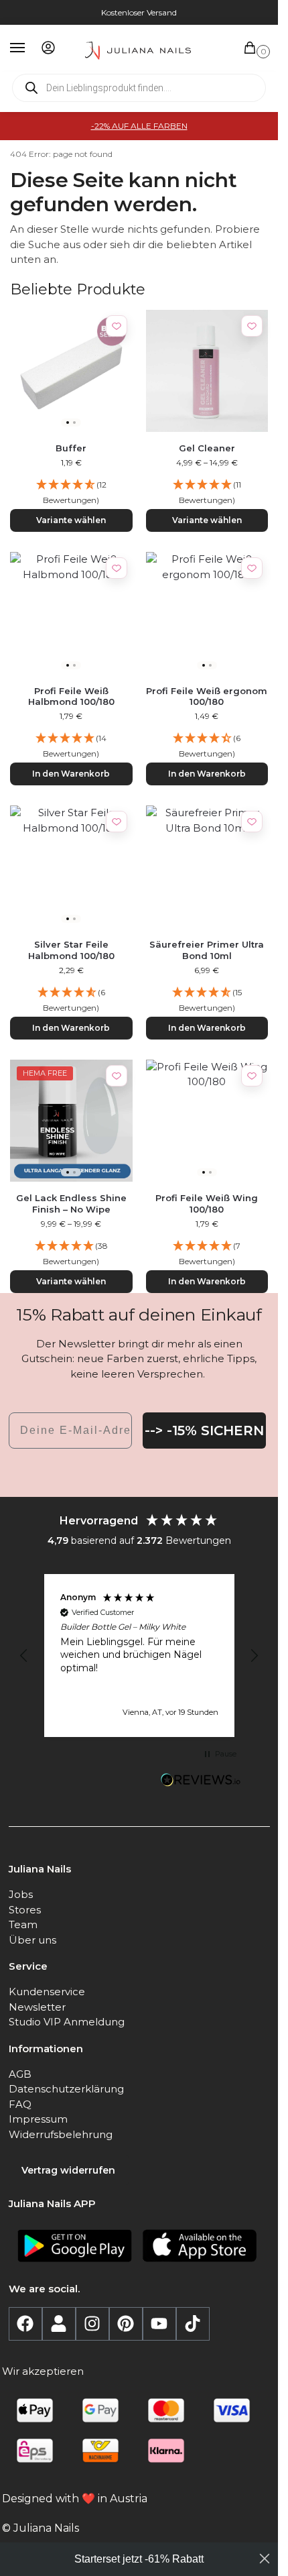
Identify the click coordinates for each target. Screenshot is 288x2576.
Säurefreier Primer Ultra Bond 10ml (207, 950)
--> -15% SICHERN (204, 1431)
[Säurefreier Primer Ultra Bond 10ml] (207, 867)
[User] (59, 2324)
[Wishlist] (117, 326)
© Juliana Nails (41, 2528)
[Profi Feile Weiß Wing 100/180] (207, 1121)
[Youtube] (159, 2324)
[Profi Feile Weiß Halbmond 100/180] (71, 613)
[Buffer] (71, 371)
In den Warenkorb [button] (71, 774)
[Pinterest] (126, 2324)
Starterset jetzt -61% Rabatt (139, 2559)
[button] (253, 49)
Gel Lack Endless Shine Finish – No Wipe (71, 1203)
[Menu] (30, 48)
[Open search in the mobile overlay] (139, 88)
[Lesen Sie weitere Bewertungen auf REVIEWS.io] (201, 1781)
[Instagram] (92, 2324)
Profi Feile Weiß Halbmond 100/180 (71, 696)
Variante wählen (71, 520)
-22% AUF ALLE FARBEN (139, 126)
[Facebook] (25, 2324)
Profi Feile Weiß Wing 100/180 (207, 1203)
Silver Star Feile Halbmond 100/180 (71, 950)
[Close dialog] (265, 2559)
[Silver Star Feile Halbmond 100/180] (71, 867)
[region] (139, 1656)
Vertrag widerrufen (68, 2170)
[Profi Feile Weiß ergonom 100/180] (207, 613)
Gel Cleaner (207, 448)
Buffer (71, 448)
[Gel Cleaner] (207, 371)
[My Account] (48, 49)
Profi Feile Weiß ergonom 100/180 (207, 696)
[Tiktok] (193, 2324)
